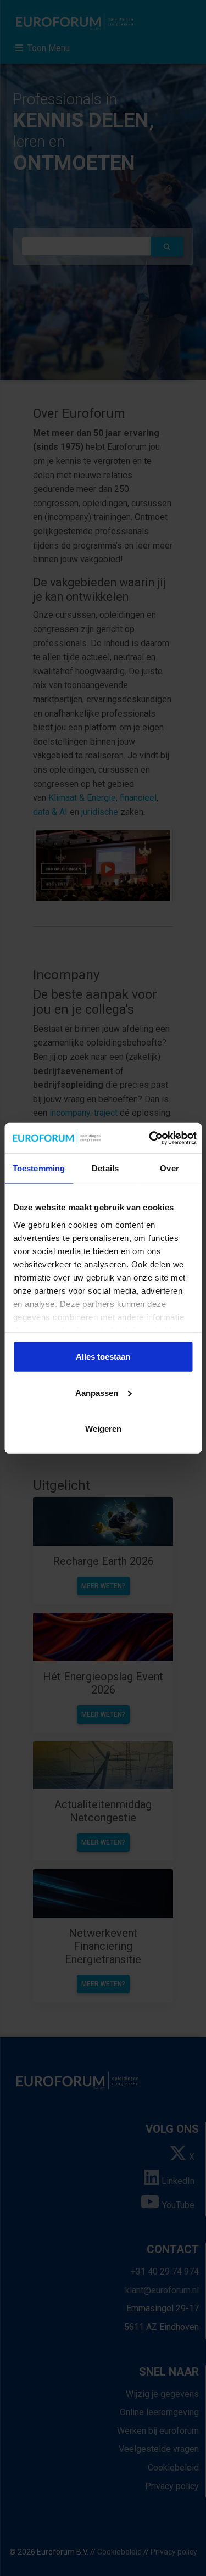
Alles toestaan (103, 1357)
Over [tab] (169, 1168)
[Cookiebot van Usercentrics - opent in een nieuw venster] (150, 1138)
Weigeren (103, 1429)
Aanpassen (97, 1392)
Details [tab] (105, 1168)
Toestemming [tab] (39, 1168)
